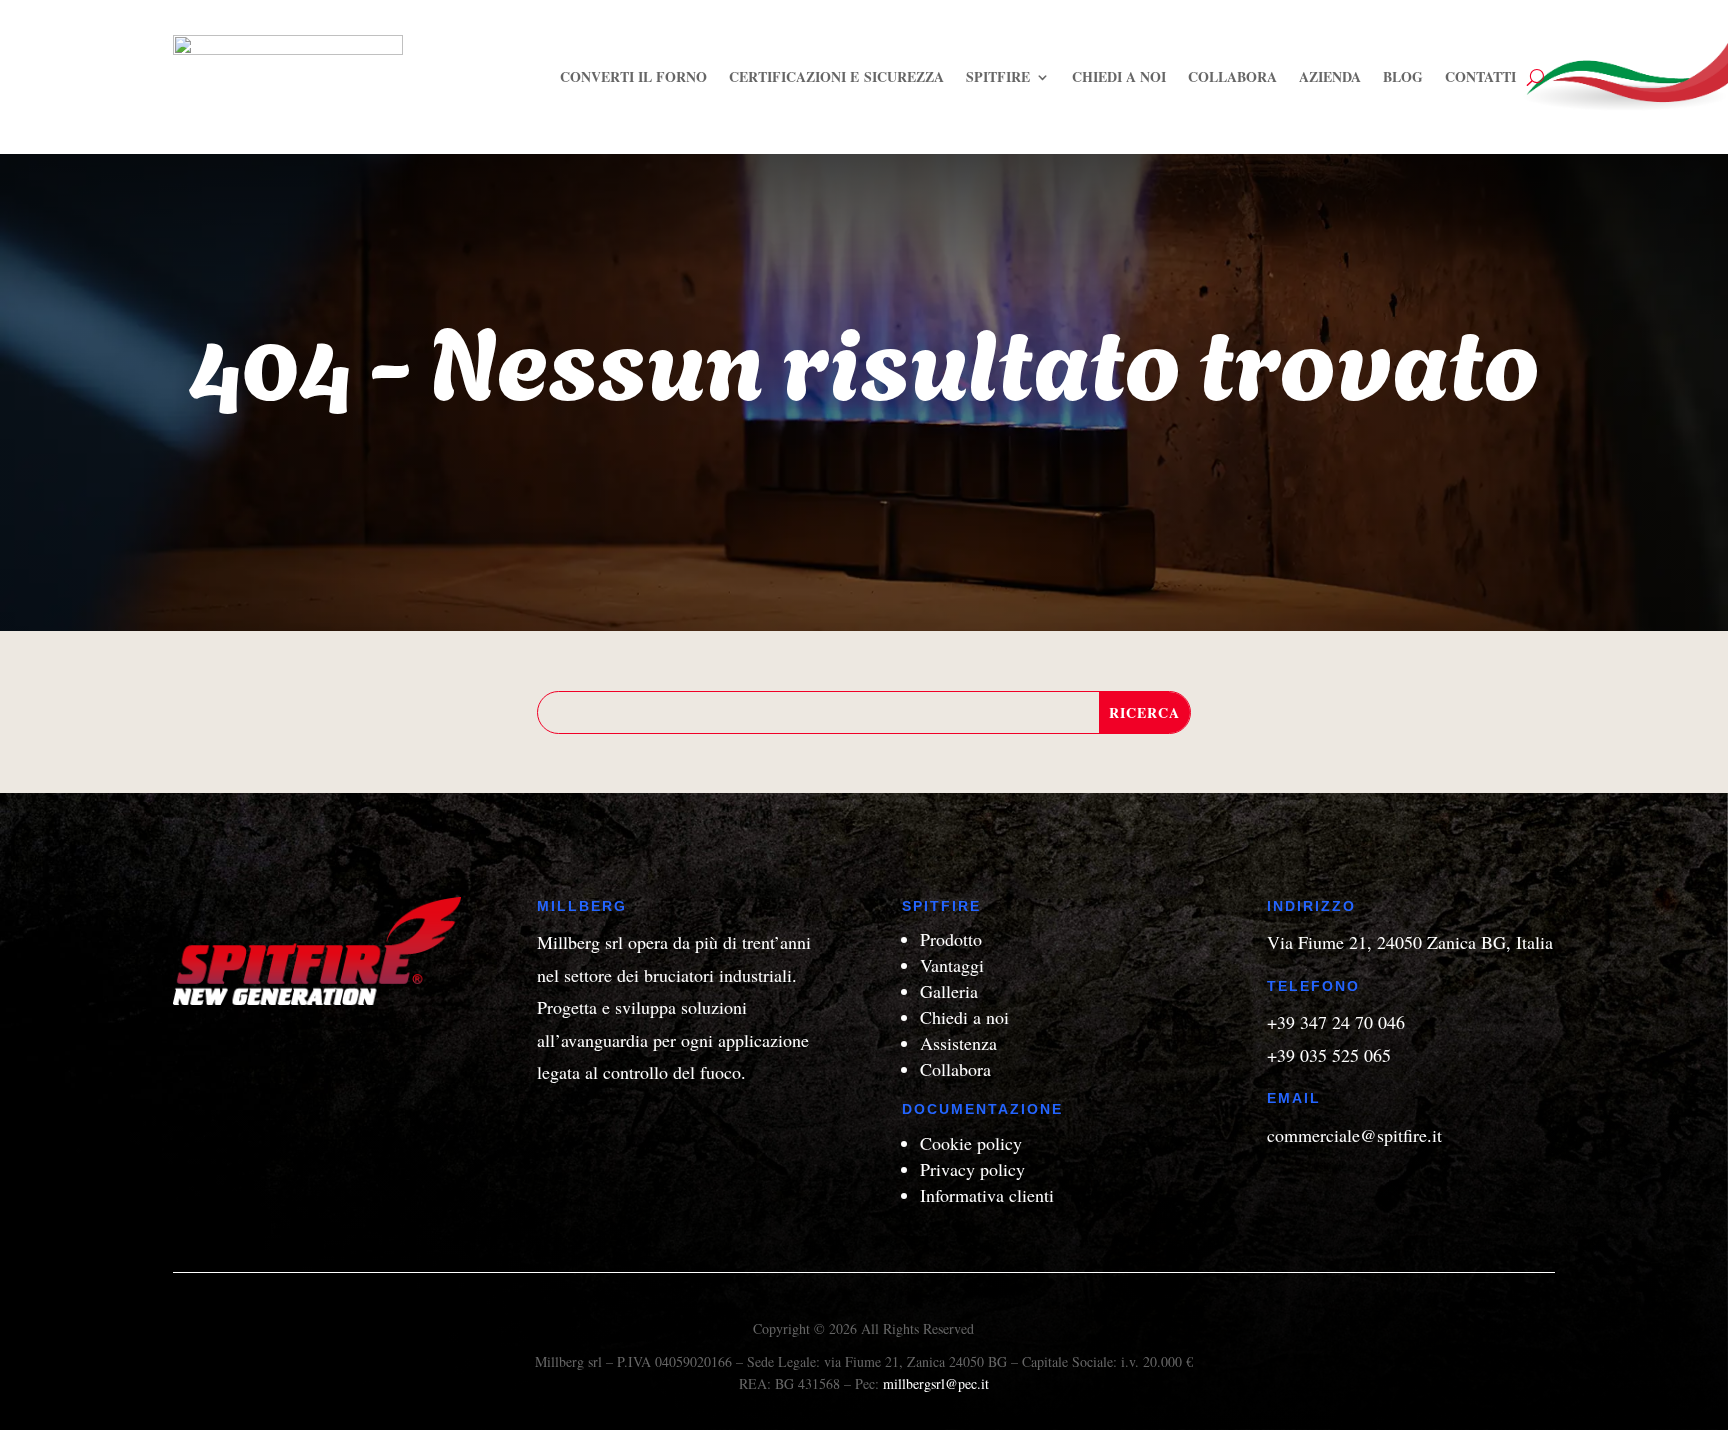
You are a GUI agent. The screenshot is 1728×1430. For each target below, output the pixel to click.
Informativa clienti (987, 1195)
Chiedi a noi (1119, 76)
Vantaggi (952, 965)
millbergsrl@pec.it (936, 1383)
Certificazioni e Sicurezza (836, 76)
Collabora (1232, 76)
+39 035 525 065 (1329, 1055)
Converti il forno (633, 76)
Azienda (1330, 76)
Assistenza (958, 1043)
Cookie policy (971, 1143)
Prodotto (951, 939)
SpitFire (998, 76)
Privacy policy (972, 1169)
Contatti (1480, 76)
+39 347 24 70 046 (1336, 1022)
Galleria (949, 991)
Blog (1403, 76)
